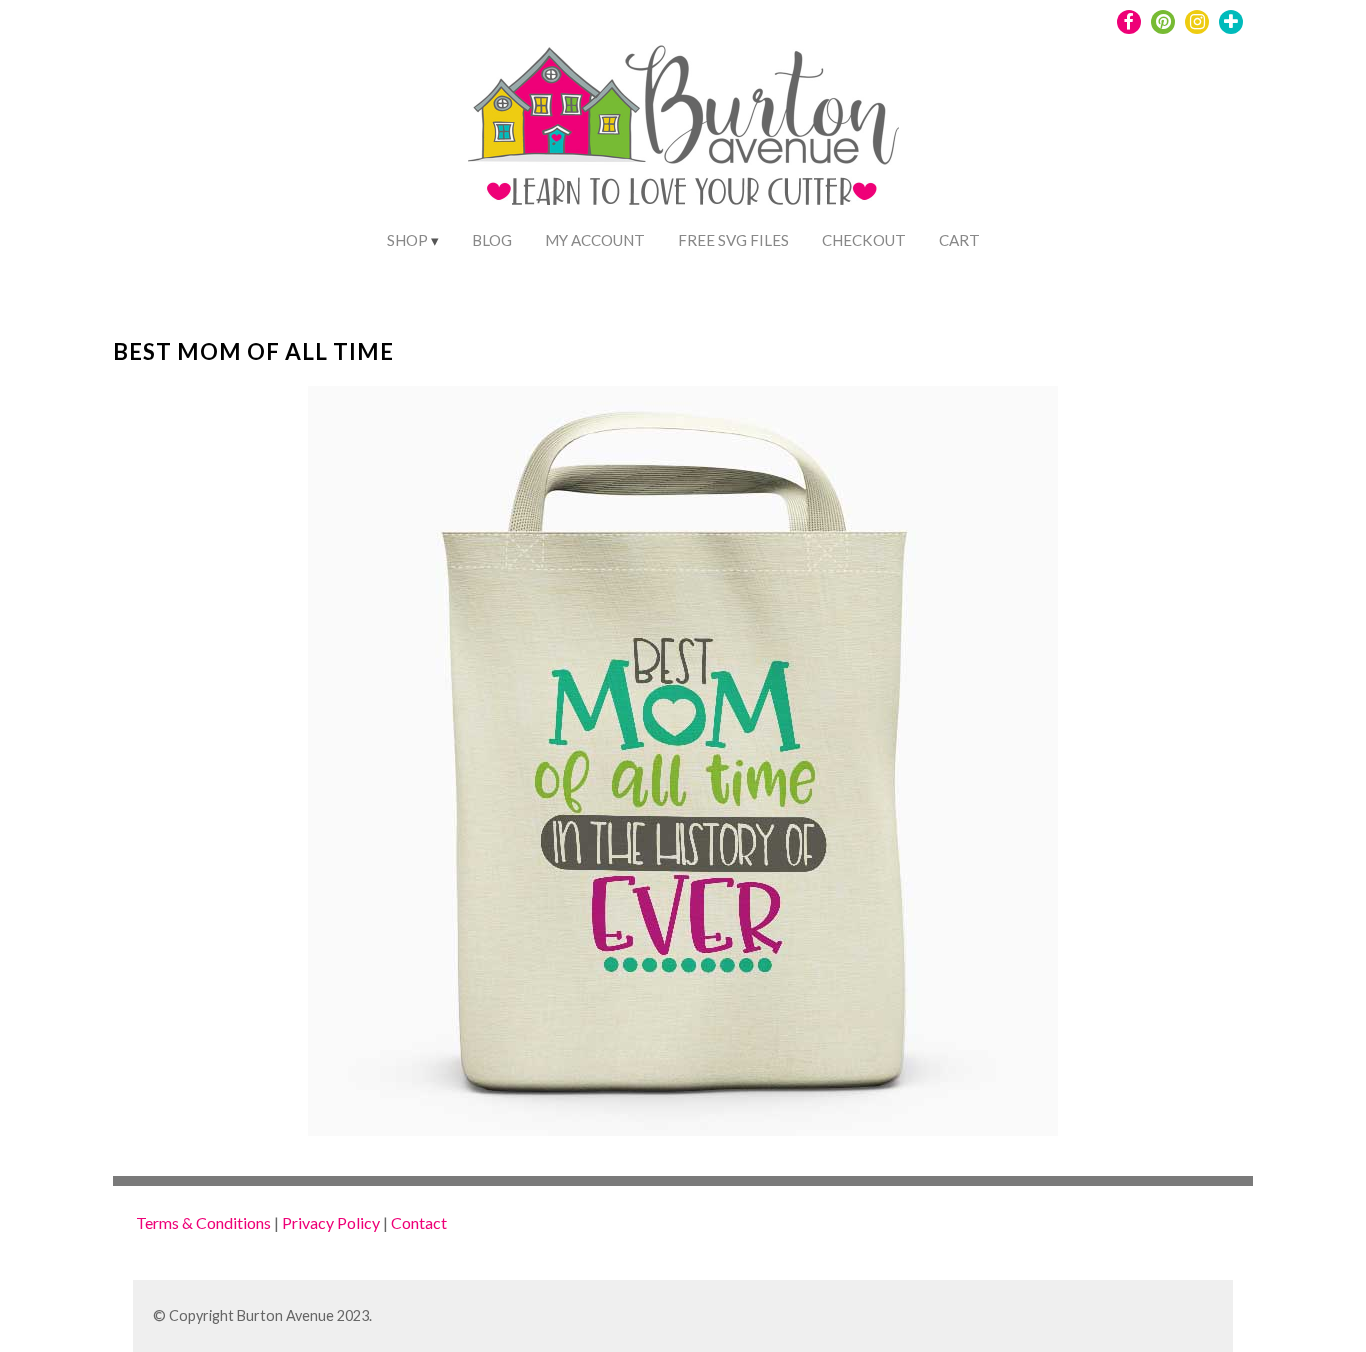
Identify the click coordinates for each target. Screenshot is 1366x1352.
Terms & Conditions (203, 1222)
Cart (959, 240)
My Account (595, 240)
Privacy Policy (331, 1222)
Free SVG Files (733, 240)
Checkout (864, 240)
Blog (492, 240)
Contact (419, 1222)
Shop (407, 240)
